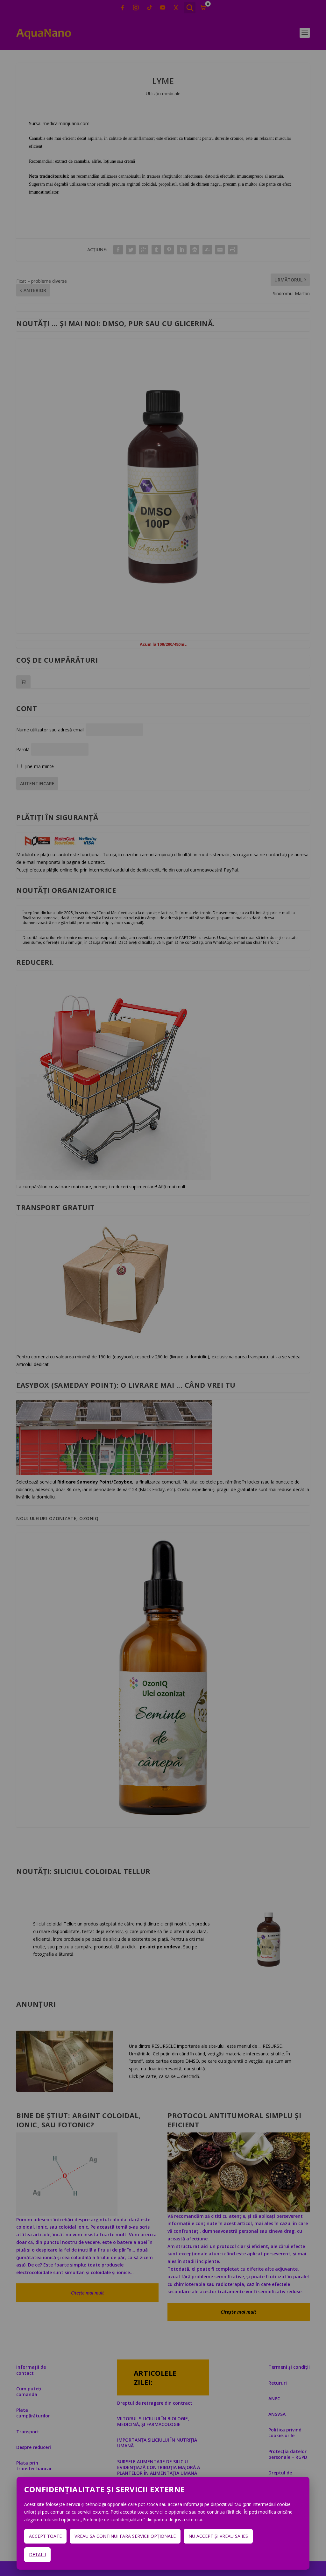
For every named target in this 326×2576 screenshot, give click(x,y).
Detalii (37, 2555)
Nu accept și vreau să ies (218, 2536)
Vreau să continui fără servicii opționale (125, 2536)
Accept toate (45, 2536)
